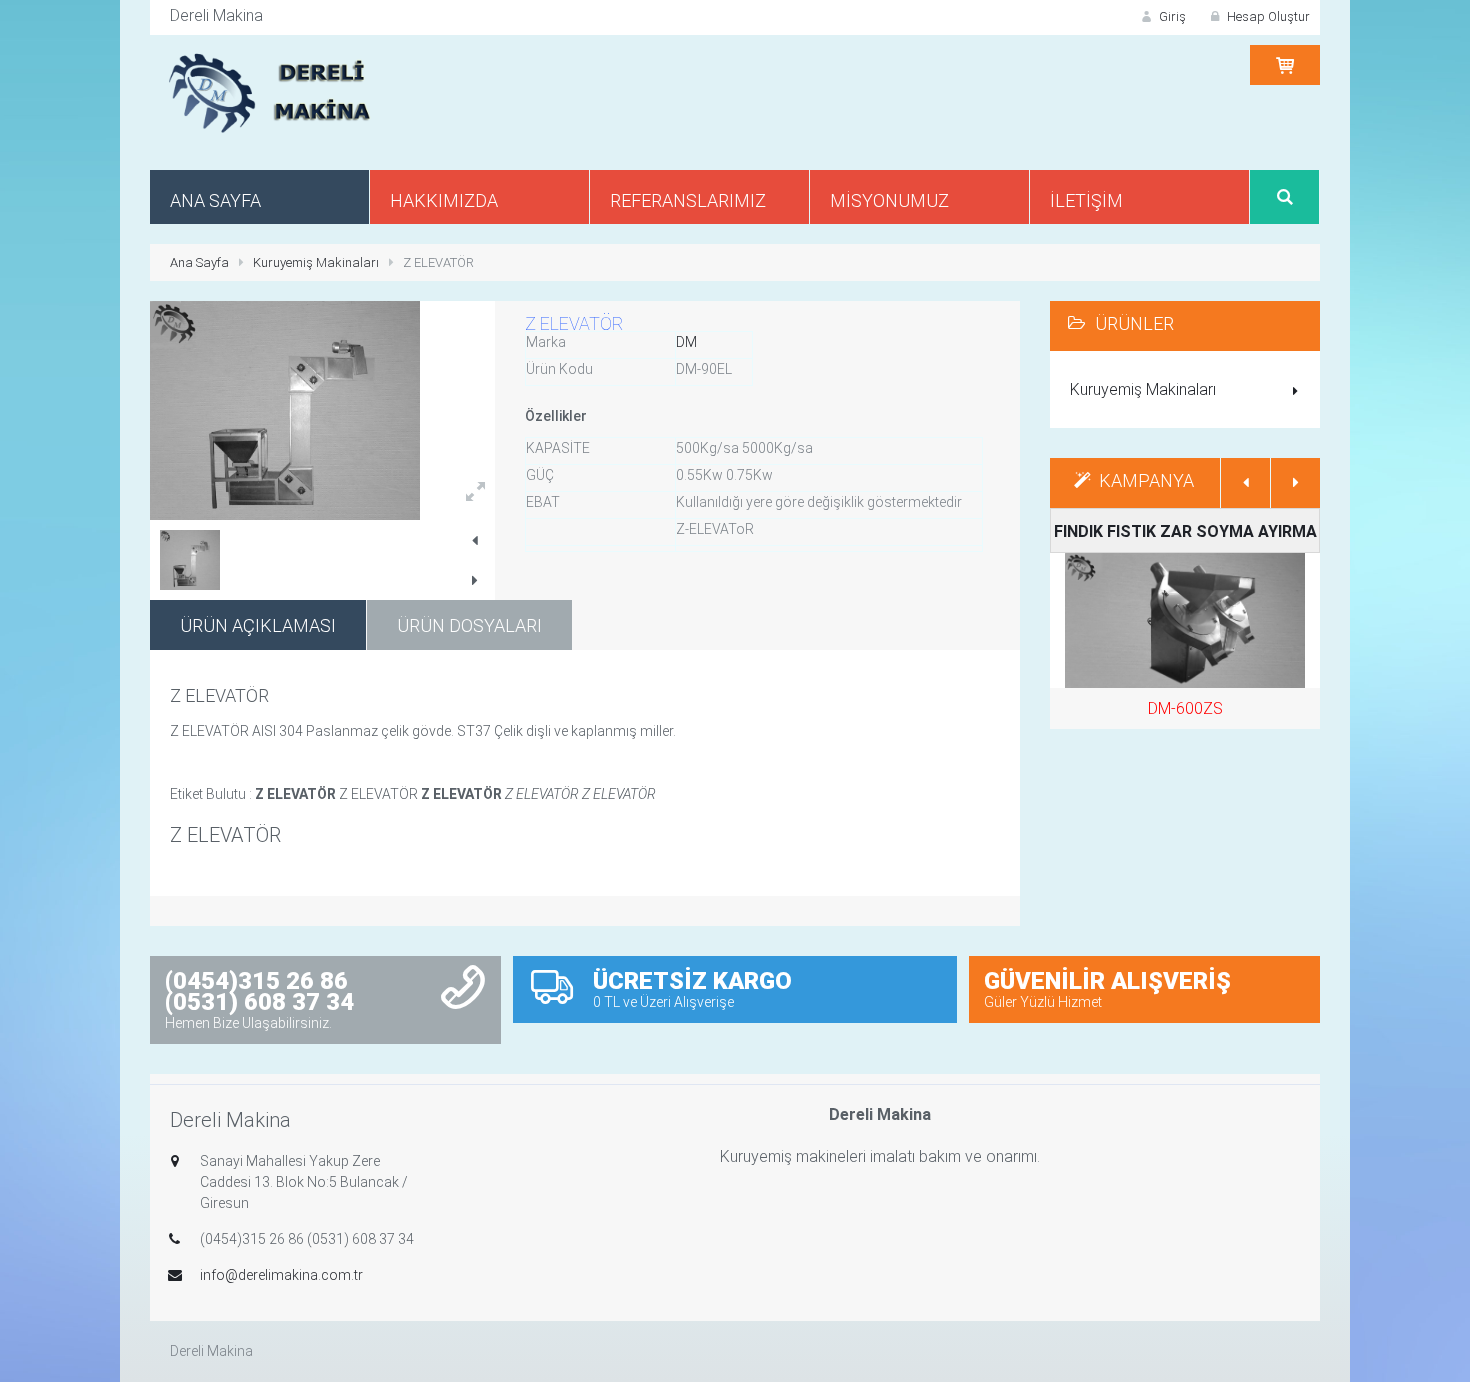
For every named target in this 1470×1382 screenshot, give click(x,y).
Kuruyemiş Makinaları (316, 262)
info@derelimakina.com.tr (281, 1275)
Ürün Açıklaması (258, 625)
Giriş (1171, 16)
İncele (1194, 638)
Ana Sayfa (199, 262)
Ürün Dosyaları (469, 625)
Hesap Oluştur (1267, 16)
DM (686, 342)
